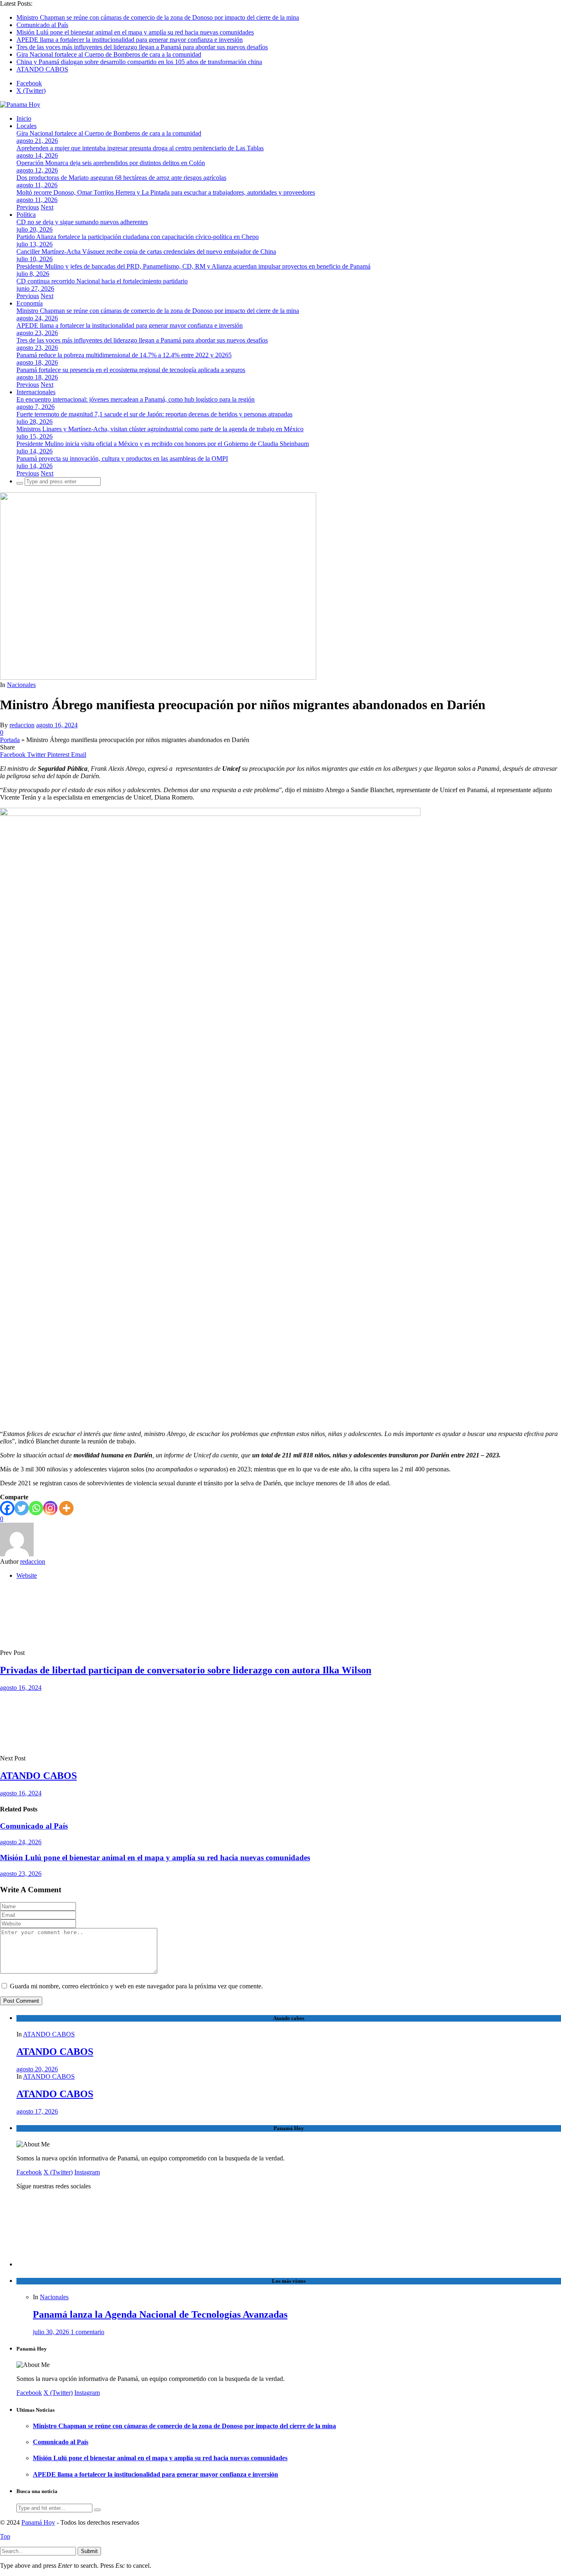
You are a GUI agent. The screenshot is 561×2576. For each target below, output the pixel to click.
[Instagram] (50, 1508)
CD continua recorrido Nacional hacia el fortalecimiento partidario (102, 281)
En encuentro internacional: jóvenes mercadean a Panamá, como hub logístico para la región (136, 399)
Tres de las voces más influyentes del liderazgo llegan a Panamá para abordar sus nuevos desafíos (142, 47)
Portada (10, 740)
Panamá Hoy (38, 2522)
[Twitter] (22, 1508)
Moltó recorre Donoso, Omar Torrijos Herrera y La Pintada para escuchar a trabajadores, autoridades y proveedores (166, 192)
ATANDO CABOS (42, 69)
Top (5, 2536)
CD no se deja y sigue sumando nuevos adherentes (82, 222)
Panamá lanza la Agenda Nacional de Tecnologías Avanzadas (160, 2314)
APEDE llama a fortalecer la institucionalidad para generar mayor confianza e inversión (130, 40)
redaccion (22, 725)
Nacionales (21, 685)
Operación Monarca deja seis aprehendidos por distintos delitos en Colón (111, 163)
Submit (89, 2551)
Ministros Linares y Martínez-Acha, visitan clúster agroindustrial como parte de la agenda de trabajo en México (160, 429)
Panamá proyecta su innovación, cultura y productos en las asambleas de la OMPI (122, 458)
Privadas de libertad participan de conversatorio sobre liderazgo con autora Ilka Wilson (186, 1670)
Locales (26, 126)
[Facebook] (7, 1508)
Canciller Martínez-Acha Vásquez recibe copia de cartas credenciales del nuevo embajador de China (146, 252)
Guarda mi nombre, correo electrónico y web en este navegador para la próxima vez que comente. (136, 1986)
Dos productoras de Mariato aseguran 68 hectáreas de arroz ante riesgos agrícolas (121, 178)
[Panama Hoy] (20, 105)
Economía (30, 303)
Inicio (24, 118)
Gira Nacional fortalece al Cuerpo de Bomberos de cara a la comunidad (109, 54)
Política (26, 215)
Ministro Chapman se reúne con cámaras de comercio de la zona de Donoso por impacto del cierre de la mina (158, 17)
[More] (66, 1508)
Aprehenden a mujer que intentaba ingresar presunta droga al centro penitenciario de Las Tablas (140, 148)
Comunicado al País (42, 25)
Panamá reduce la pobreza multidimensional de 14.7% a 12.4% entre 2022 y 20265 (124, 355)
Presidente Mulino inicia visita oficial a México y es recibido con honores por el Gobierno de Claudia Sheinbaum (163, 444)
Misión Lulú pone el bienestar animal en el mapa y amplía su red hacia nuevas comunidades (135, 32)
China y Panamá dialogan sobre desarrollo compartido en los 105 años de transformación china (139, 62)
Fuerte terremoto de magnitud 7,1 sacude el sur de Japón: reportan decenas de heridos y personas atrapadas (154, 414)
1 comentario (87, 2332)
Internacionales (36, 392)
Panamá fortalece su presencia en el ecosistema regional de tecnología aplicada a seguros (131, 370)
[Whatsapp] (36, 1508)
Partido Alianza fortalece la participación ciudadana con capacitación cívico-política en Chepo (138, 237)
